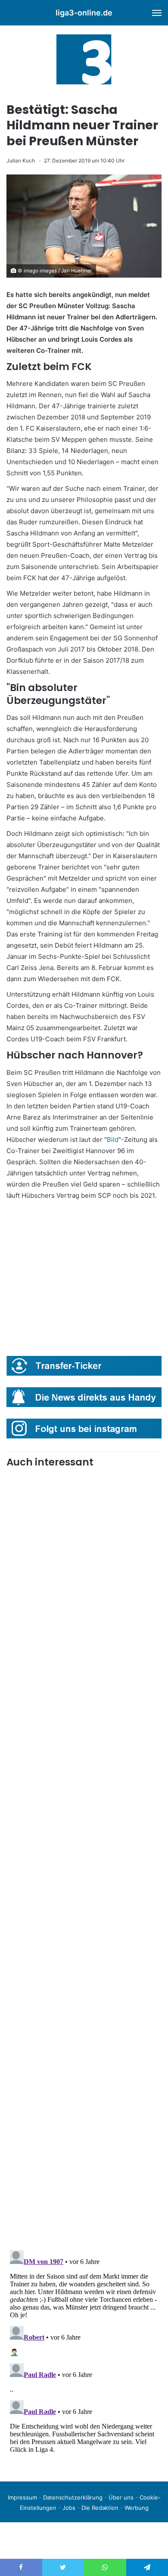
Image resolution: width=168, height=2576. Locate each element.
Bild (113, 1140)
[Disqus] (84, 2354)
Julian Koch (21, 161)
